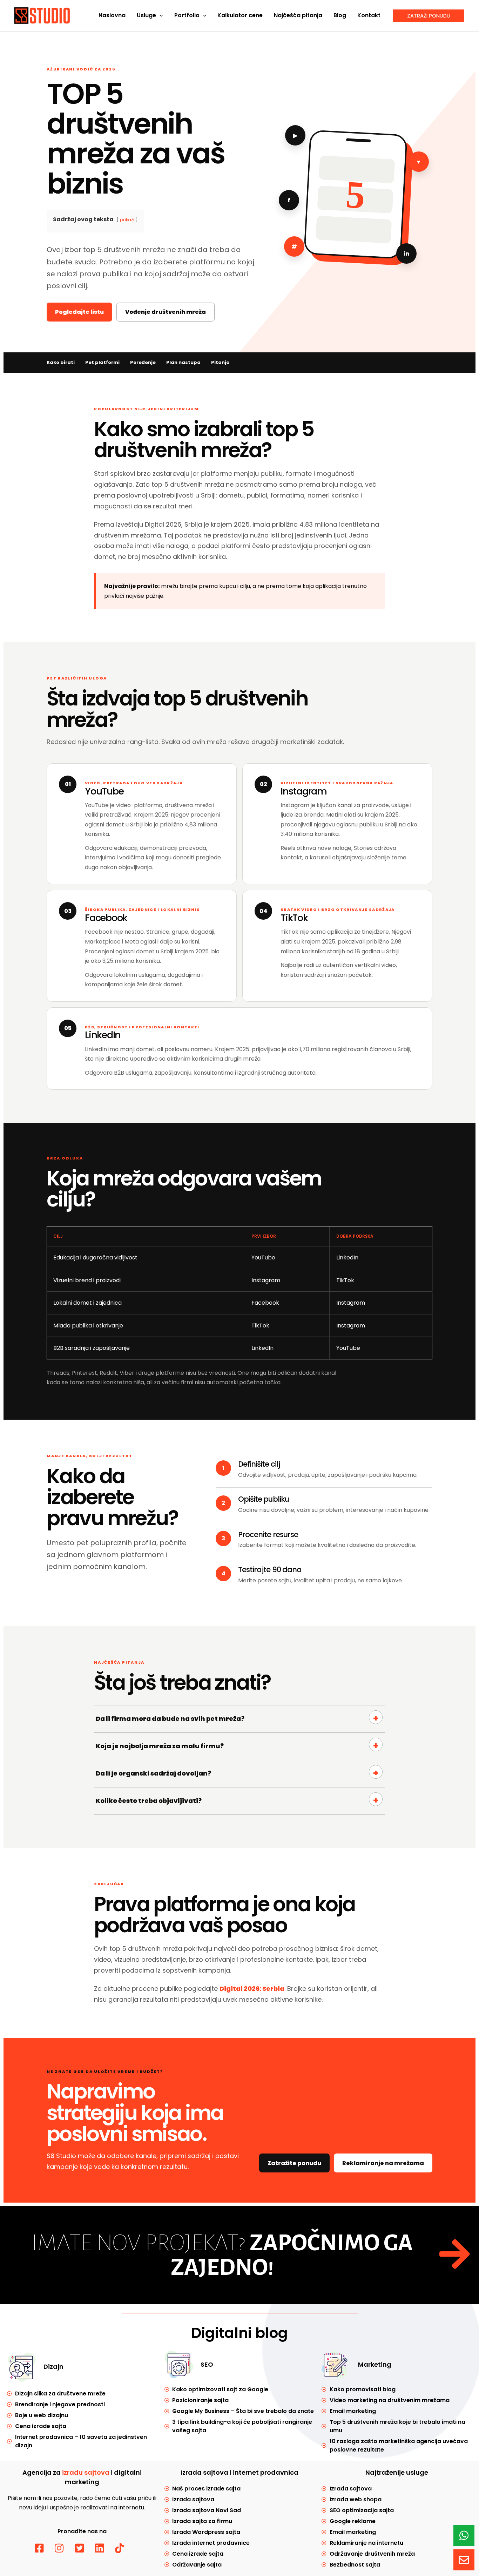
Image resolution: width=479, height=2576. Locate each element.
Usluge (146, 15)
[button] (160, 15)
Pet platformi (102, 362)
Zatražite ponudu (294, 2163)
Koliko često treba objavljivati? (149, 1801)
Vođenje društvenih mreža (166, 312)
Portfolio (187, 15)
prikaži (127, 220)
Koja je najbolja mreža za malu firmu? (160, 1746)
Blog (340, 15)
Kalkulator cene (240, 15)
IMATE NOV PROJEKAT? (222, 2255)
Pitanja (220, 362)
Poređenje (143, 362)
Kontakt (369, 15)
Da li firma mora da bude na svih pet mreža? (170, 1719)
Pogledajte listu (79, 312)
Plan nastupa (183, 362)
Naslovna (112, 15)
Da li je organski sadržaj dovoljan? (153, 1773)
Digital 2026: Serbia (252, 1989)
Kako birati (61, 362)
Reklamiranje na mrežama (383, 2163)
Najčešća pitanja (298, 15)
